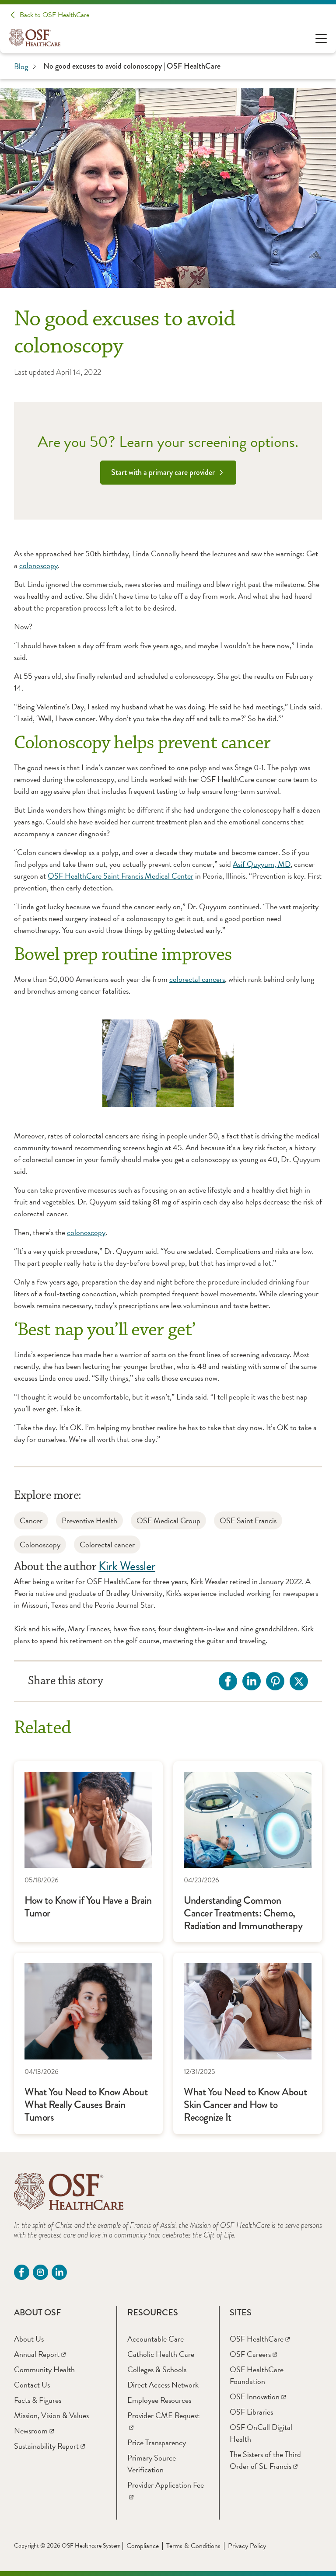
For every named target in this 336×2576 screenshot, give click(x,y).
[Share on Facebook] (228, 1681)
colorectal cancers (197, 979)
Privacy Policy (247, 2546)
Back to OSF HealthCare (54, 15)
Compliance (143, 2546)
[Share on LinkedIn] (252, 1681)
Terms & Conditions (193, 2546)
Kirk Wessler (127, 1566)
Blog (21, 66)
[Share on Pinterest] (275, 1681)
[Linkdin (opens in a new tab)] (59, 2272)
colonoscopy (38, 565)
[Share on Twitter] (299, 1681)
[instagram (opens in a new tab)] (40, 2272)
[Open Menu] (321, 38)
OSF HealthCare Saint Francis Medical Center (121, 876)
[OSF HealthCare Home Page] (35, 38)
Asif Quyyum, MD (262, 864)
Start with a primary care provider (163, 472)
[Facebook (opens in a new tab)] (22, 2272)
